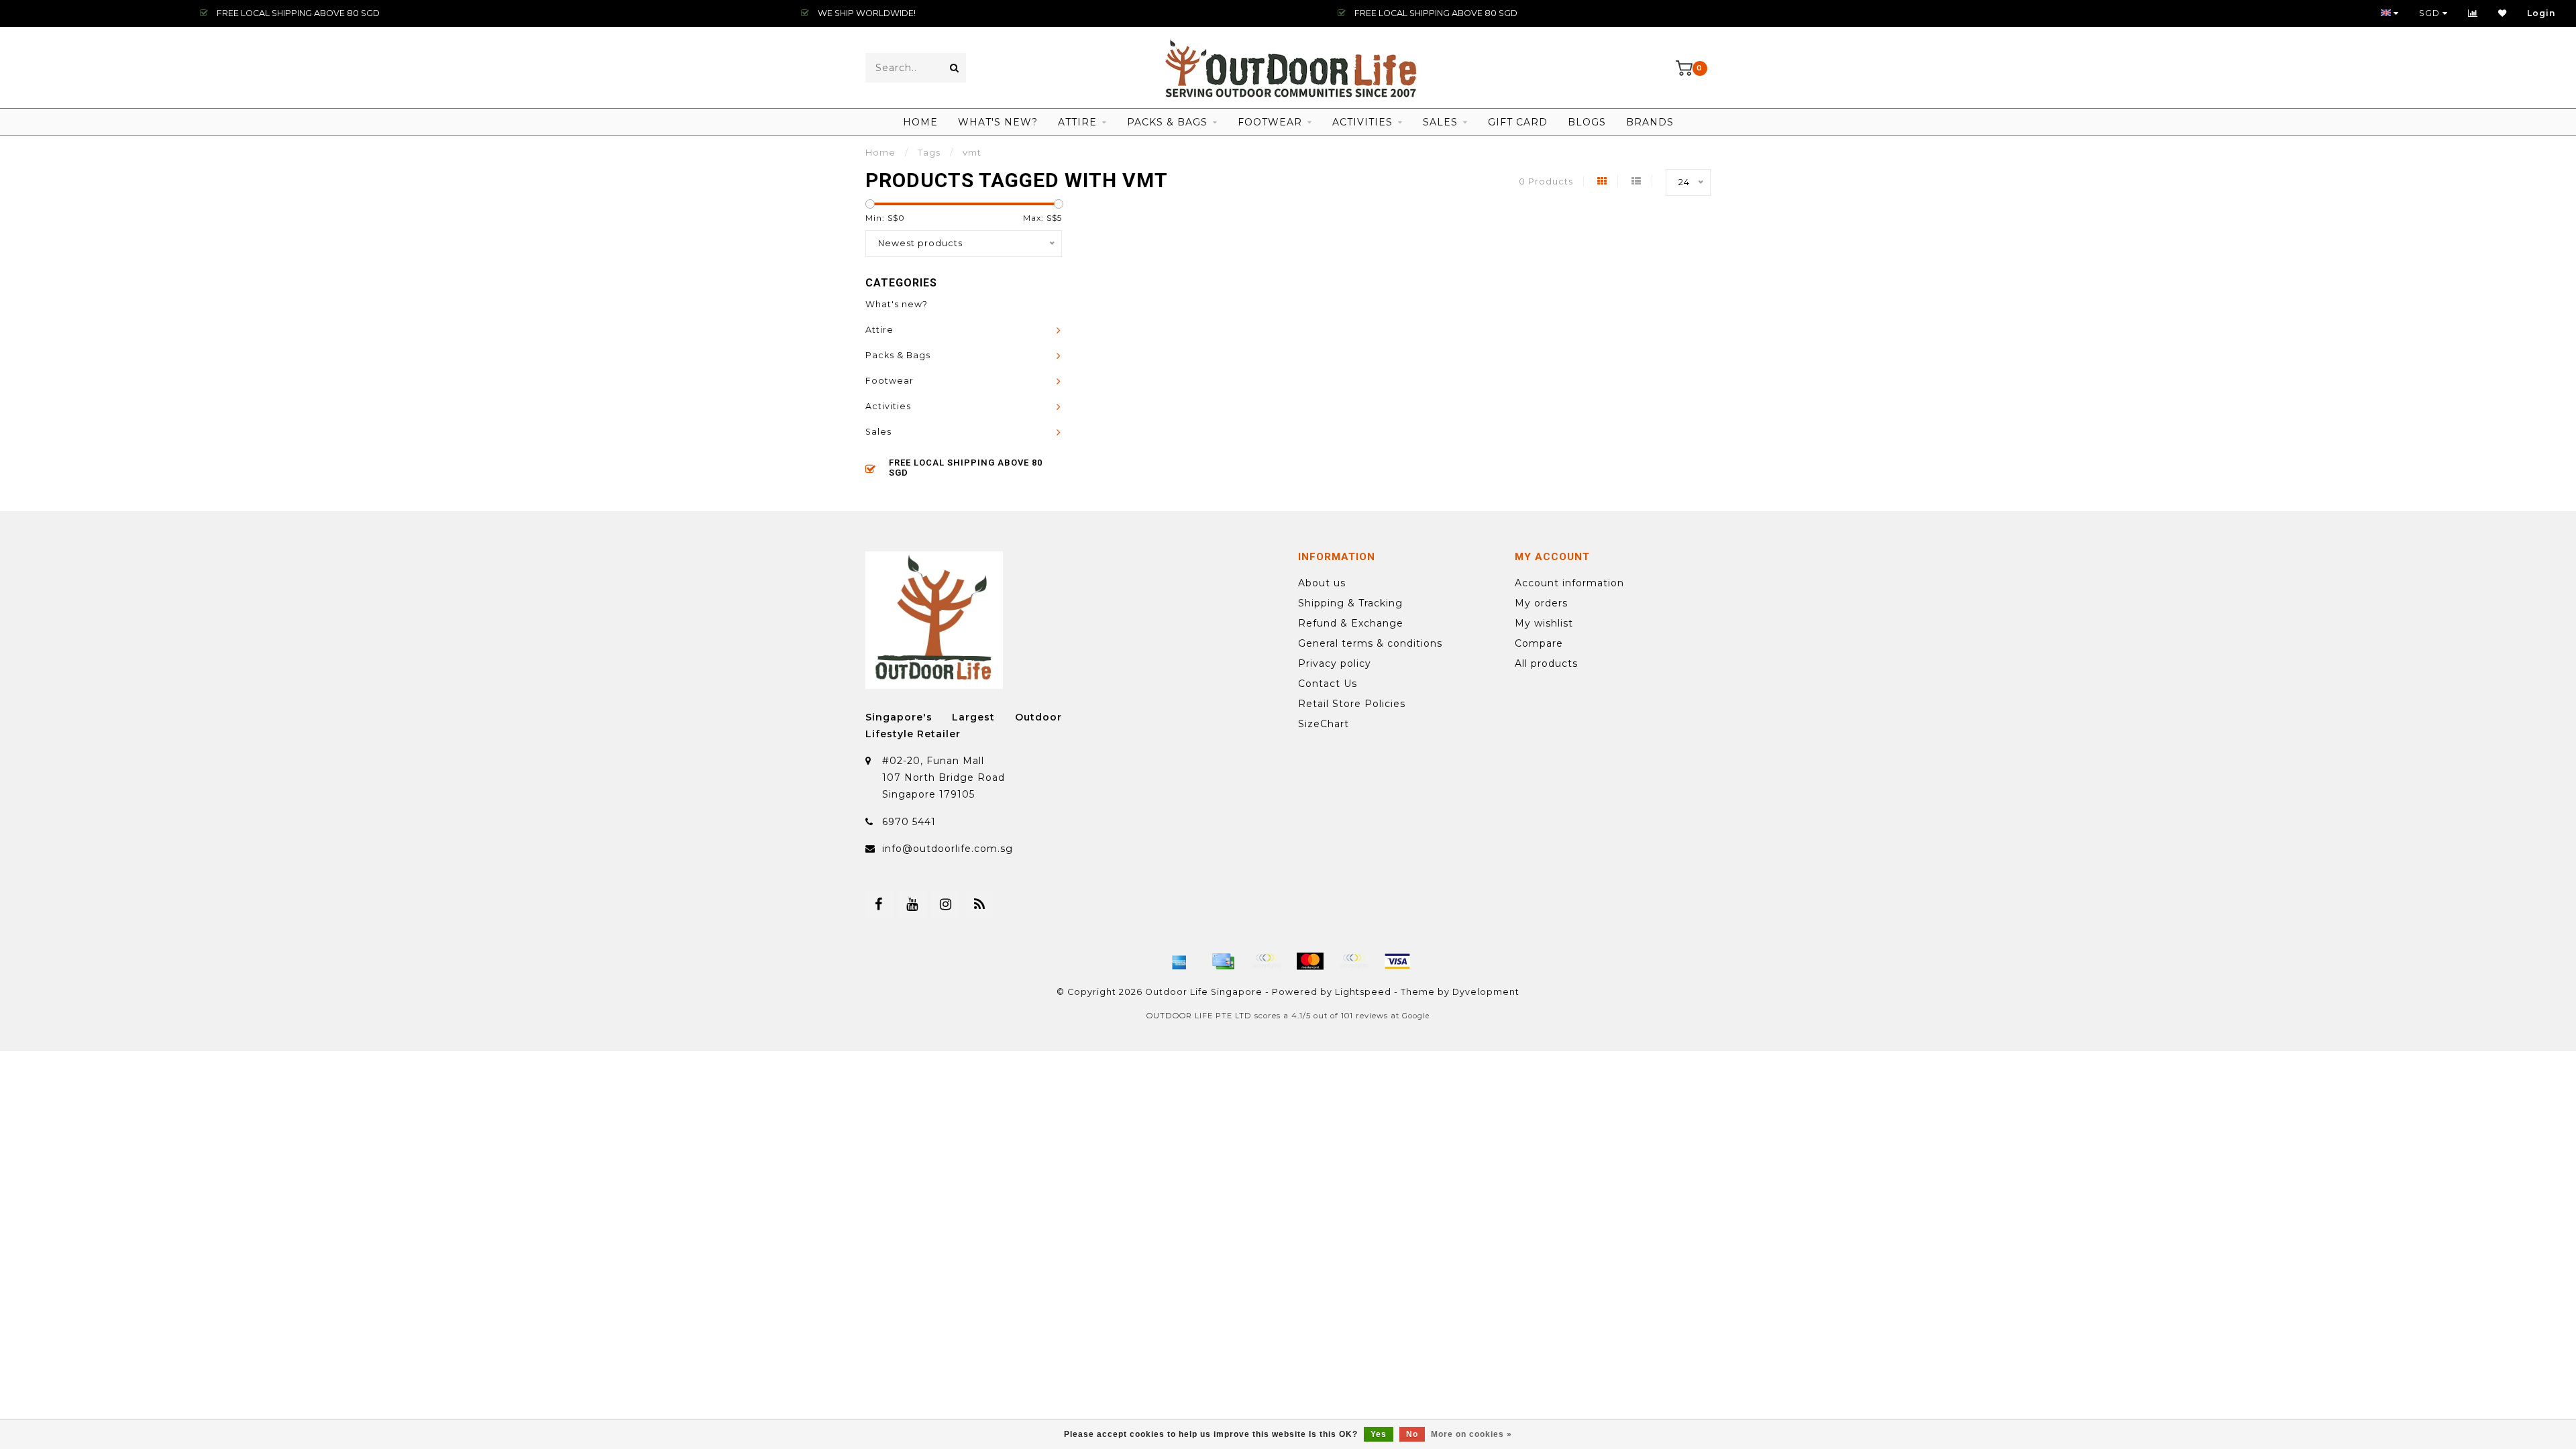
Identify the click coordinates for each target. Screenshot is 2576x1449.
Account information (1569, 583)
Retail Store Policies (1352, 704)
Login (2541, 13)
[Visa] (1397, 961)
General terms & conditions (1370, 643)
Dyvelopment (1486, 992)
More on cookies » (1471, 1434)
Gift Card (1518, 122)
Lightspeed (1363, 992)
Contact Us (1328, 684)
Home (920, 122)
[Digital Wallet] (1267, 961)
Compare (1539, 643)
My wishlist (1544, 623)
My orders (1541, 603)
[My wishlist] (2503, 13)
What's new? (998, 122)
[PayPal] (1354, 961)
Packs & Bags (1167, 122)
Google (1416, 1016)
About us (1322, 583)
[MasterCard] (1310, 961)
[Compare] (2473, 13)
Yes (1379, 1434)
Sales (1440, 122)
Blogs (1587, 122)
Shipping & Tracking (1350, 603)
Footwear (1270, 122)
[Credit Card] (1223, 961)
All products (1546, 663)
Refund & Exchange (1351, 623)
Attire (1077, 122)
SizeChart (1324, 724)
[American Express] (1179, 961)
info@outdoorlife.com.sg (948, 849)
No (1412, 1434)
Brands (1650, 122)
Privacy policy (1335, 663)
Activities (1362, 122)
